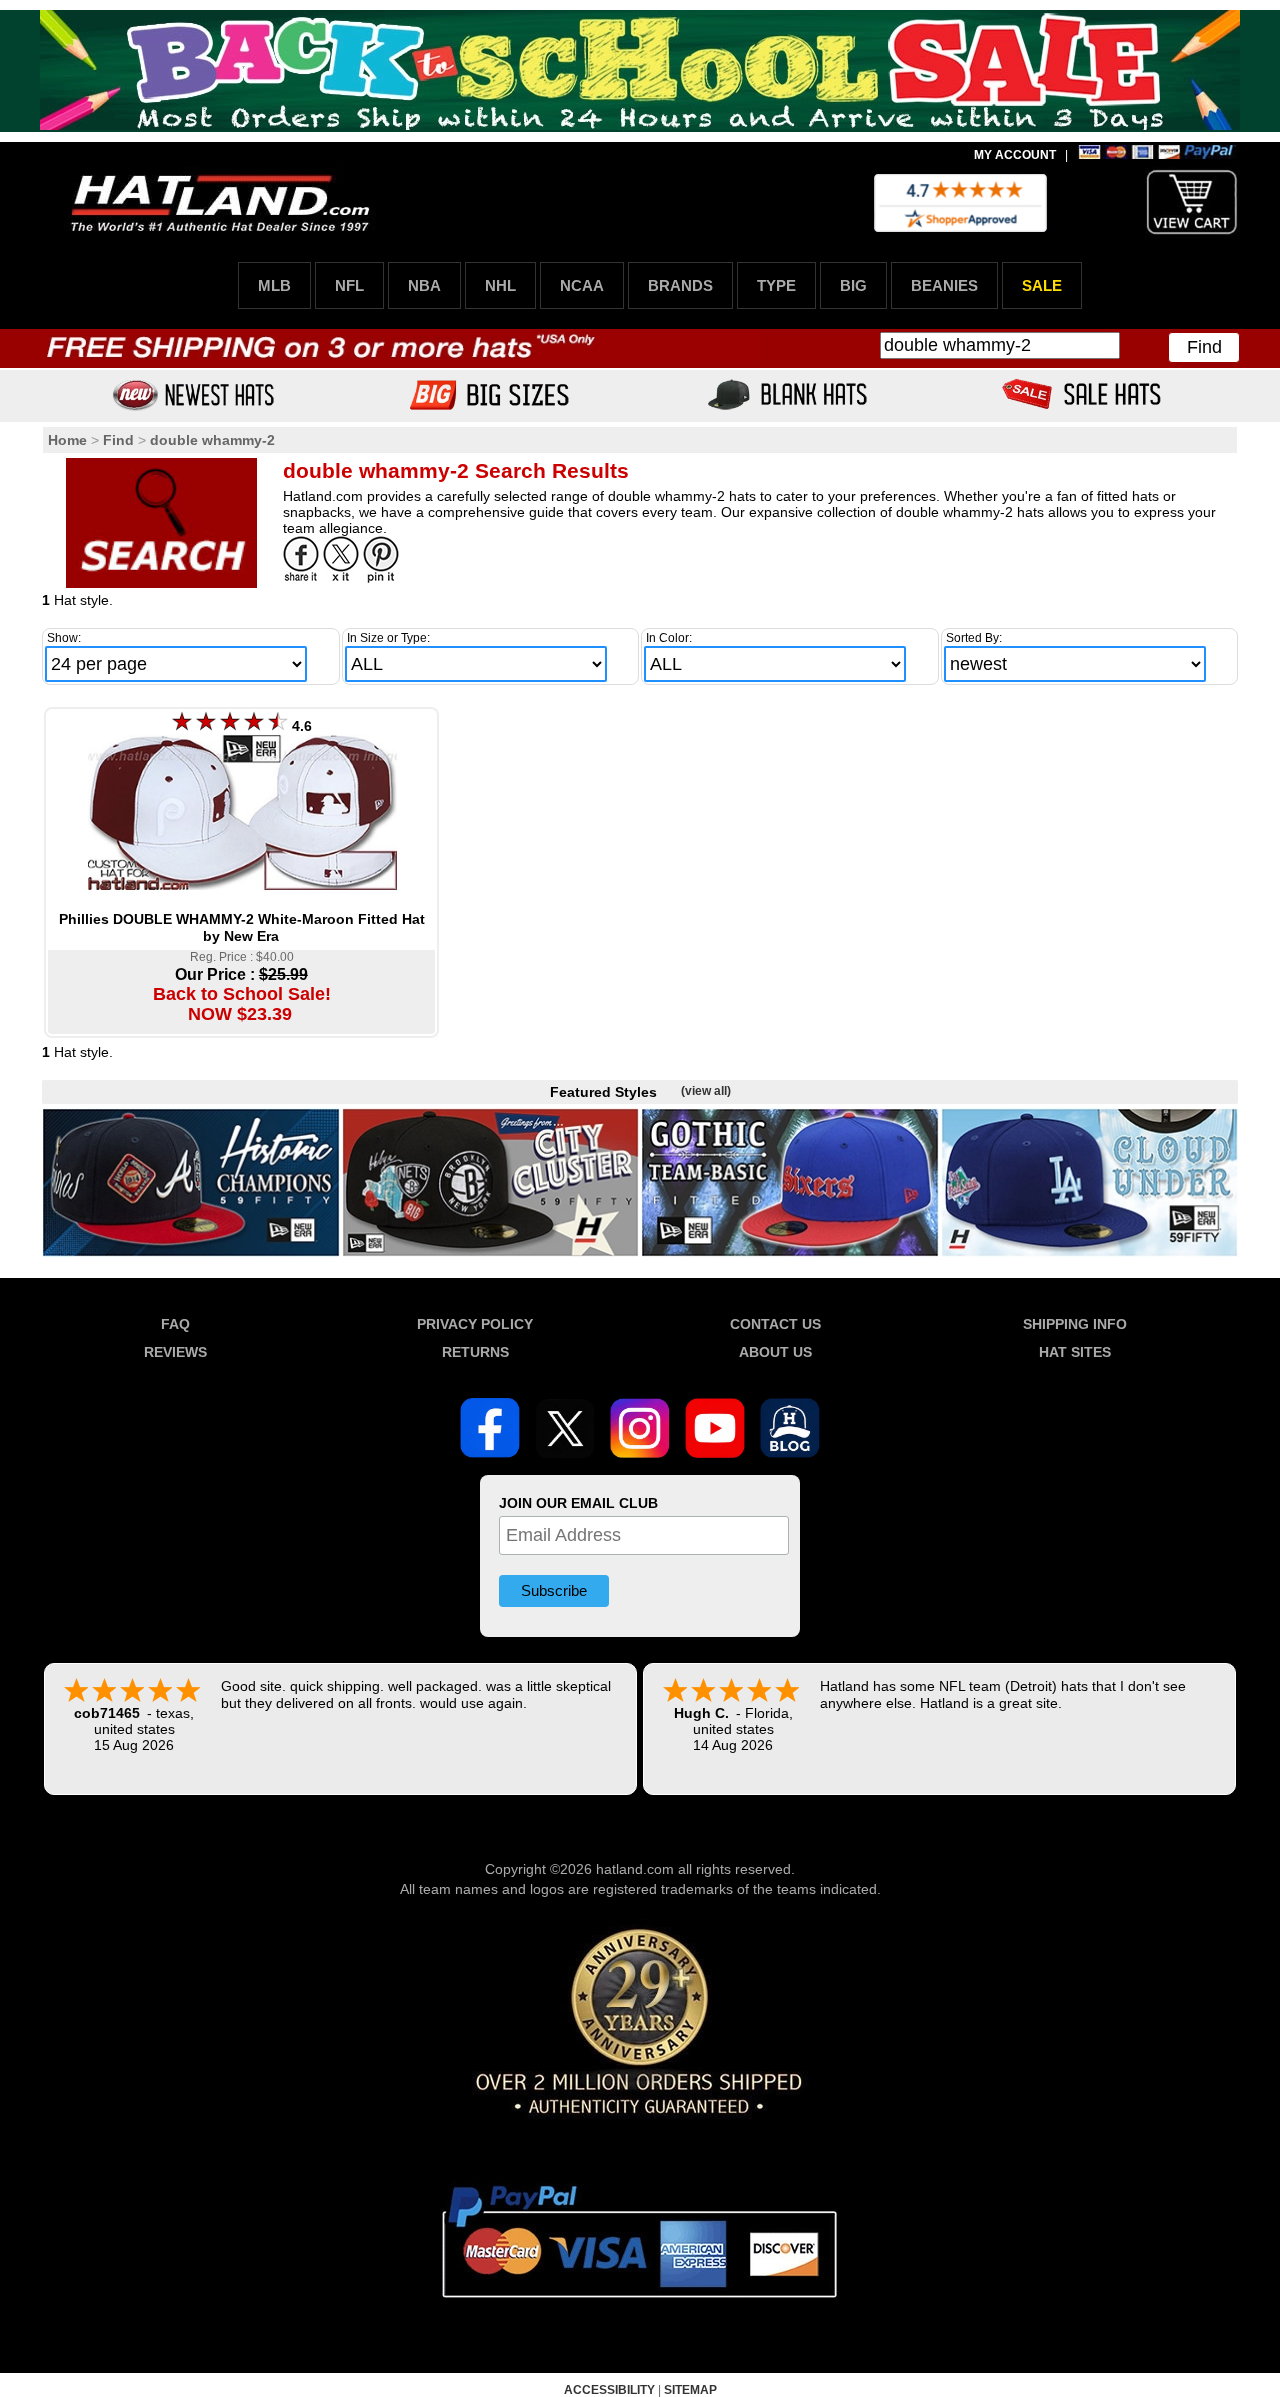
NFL (349, 285)
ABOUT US (775, 1352)
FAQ (175, 1324)
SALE (1042, 285)
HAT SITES (1075, 1352)
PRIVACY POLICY (475, 1324)
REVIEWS (175, 1352)
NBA (424, 285)
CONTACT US (775, 1324)
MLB (274, 285)
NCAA (582, 285)
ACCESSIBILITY (609, 2390)
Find (1204, 347)
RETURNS (475, 1352)
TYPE (776, 285)
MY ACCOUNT (1015, 155)
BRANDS (680, 285)
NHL (500, 285)
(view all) (706, 1091)
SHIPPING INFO (1075, 1324)
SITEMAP (690, 2390)
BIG (853, 285)
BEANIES (944, 285)
